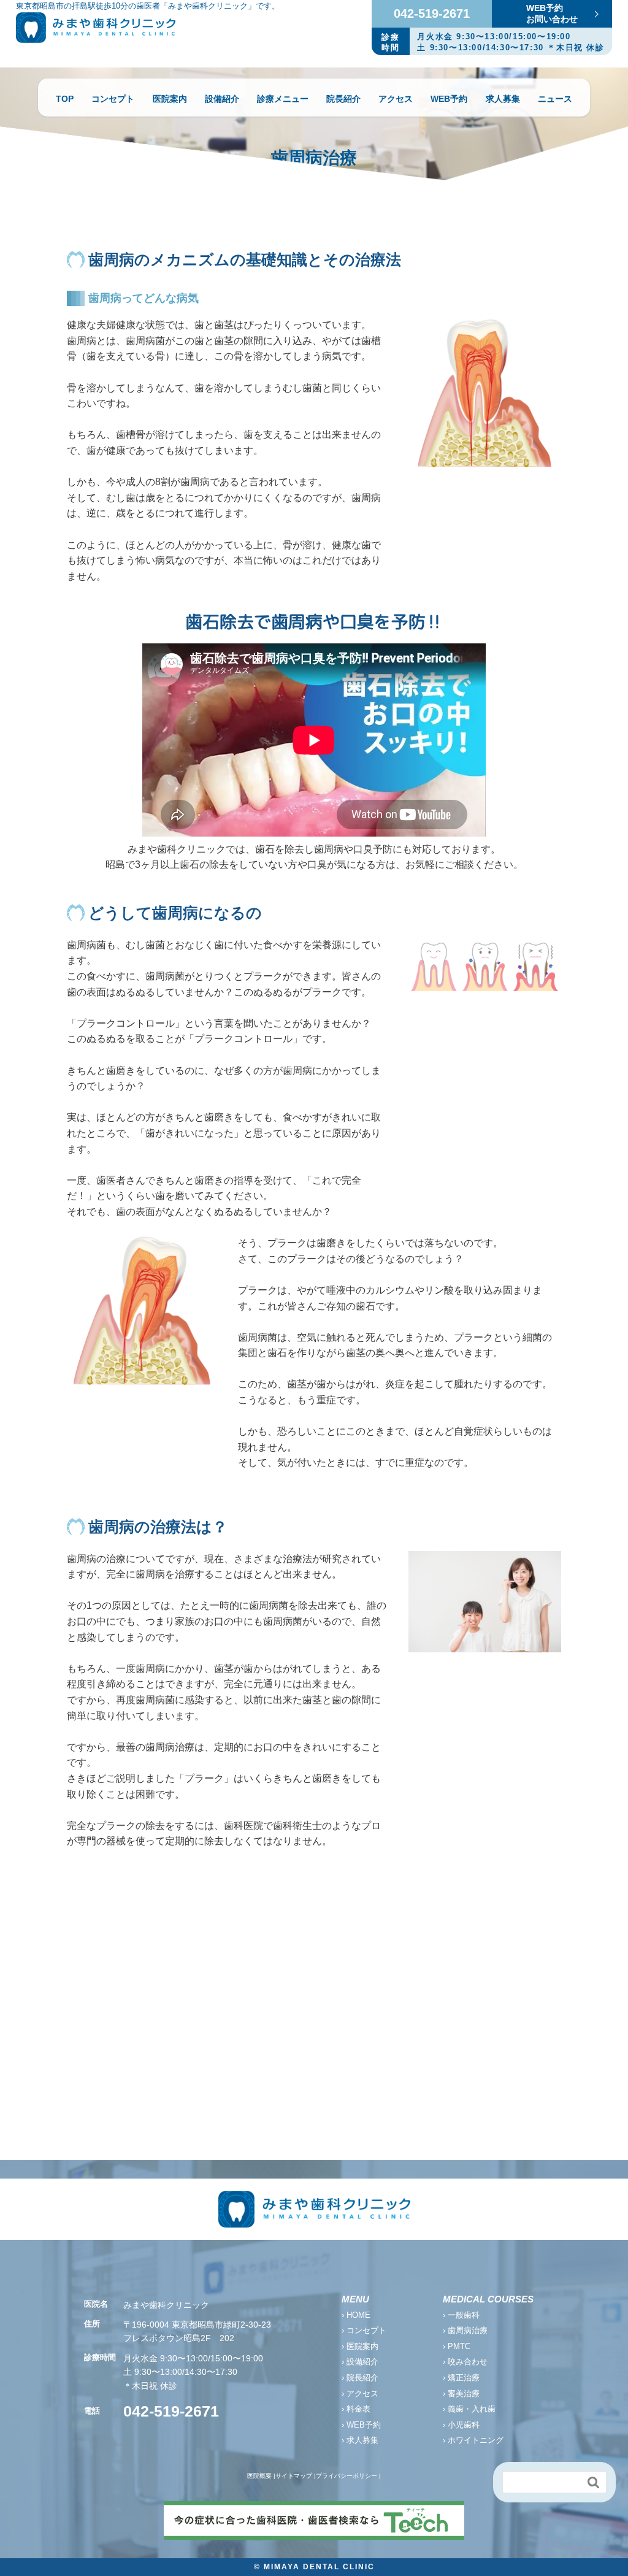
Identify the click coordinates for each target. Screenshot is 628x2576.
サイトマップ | (296, 2476)
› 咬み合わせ (465, 2362)
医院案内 (170, 99)
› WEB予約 (361, 2425)
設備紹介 (222, 99)
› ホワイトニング (473, 2440)
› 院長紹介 (360, 2378)
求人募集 (503, 99)
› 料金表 (356, 2409)
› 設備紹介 (360, 2362)
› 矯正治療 (461, 2378)
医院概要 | (261, 2476)
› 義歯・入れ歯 (469, 2409)
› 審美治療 (461, 2394)
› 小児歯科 (461, 2425)
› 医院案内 (360, 2346)
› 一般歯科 (461, 2315)
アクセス (396, 99)
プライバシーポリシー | (348, 2476)
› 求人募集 (360, 2440)
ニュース (555, 99)
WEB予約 (449, 99)
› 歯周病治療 (465, 2330)
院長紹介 (343, 99)
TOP (65, 99)
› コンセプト (364, 2330)
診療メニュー (283, 99)
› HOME (356, 2315)
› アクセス (360, 2394)
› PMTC (457, 2346)
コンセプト (113, 99)
